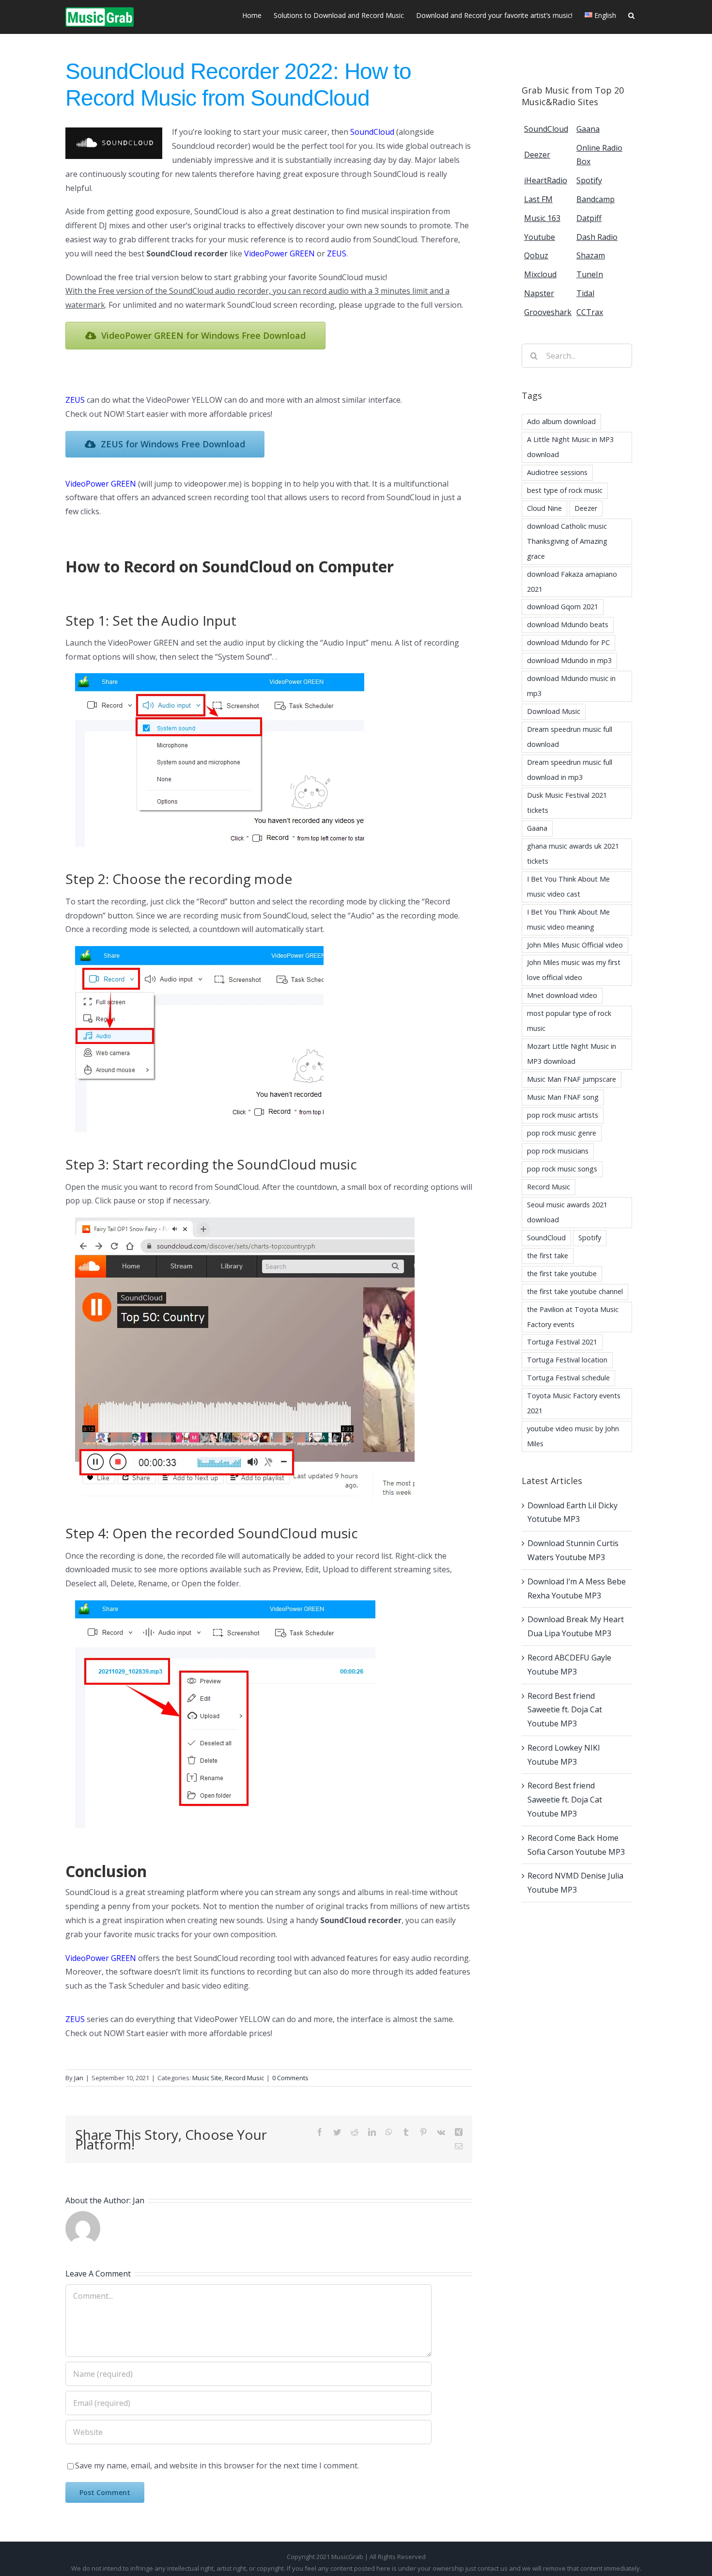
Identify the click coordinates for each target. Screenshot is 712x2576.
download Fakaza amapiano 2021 (572, 582)
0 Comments (290, 2078)
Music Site (207, 2078)
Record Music (244, 2078)
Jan (79, 2078)
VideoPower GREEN (279, 253)
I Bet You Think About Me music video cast (568, 886)
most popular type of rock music (569, 1021)
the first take (548, 1256)
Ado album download (561, 421)
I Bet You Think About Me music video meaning (568, 919)
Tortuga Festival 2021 (562, 1342)
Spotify (590, 1238)
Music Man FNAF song (563, 1097)
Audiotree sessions (557, 472)
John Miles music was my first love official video (574, 970)
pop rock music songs (562, 1169)
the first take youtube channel (575, 1291)
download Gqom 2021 (563, 607)
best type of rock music (565, 490)
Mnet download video (562, 995)
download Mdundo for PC (568, 642)
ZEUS (337, 253)
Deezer (586, 508)
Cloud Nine (544, 508)
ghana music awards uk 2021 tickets (573, 853)
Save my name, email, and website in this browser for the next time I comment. (217, 2465)
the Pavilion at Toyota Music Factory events (573, 1317)
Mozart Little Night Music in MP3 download (572, 1054)
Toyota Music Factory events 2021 (574, 1403)
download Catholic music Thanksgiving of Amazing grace (567, 541)
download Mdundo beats (568, 624)
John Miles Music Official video (575, 945)
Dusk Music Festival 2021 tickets (567, 803)
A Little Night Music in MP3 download (570, 447)
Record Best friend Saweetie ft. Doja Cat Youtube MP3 (565, 1710)
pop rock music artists (563, 1115)
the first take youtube (562, 1273)
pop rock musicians (558, 1151)
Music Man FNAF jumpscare (572, 1079)
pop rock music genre (562, 1133)
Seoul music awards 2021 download (567, 1212)
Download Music (554, 711)
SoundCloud (372, 132)
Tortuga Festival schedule (568, 1378)
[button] (631, 15)
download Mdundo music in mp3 (571, 686)
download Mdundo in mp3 (569, 660)
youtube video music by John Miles (573, 1436)
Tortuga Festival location (567, 1360)
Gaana (537, 828)
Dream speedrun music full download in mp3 (570, 770)
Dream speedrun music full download (570, 737)
